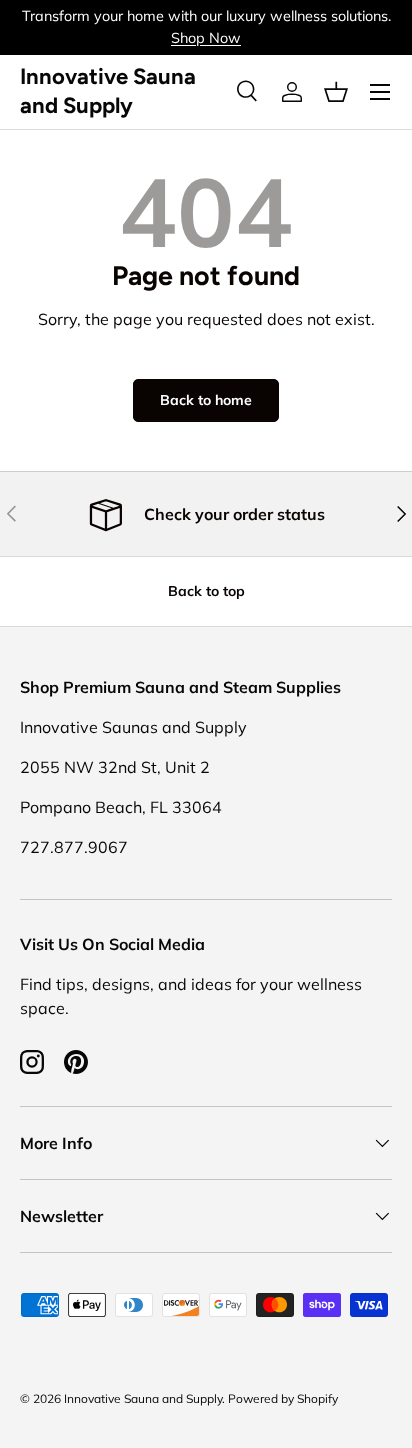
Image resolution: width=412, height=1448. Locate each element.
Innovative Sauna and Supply (143, 1398)
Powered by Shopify (283, 1398)
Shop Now (206, 38)
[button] (336, 92)
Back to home (206, 400)
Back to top (206, 591)
